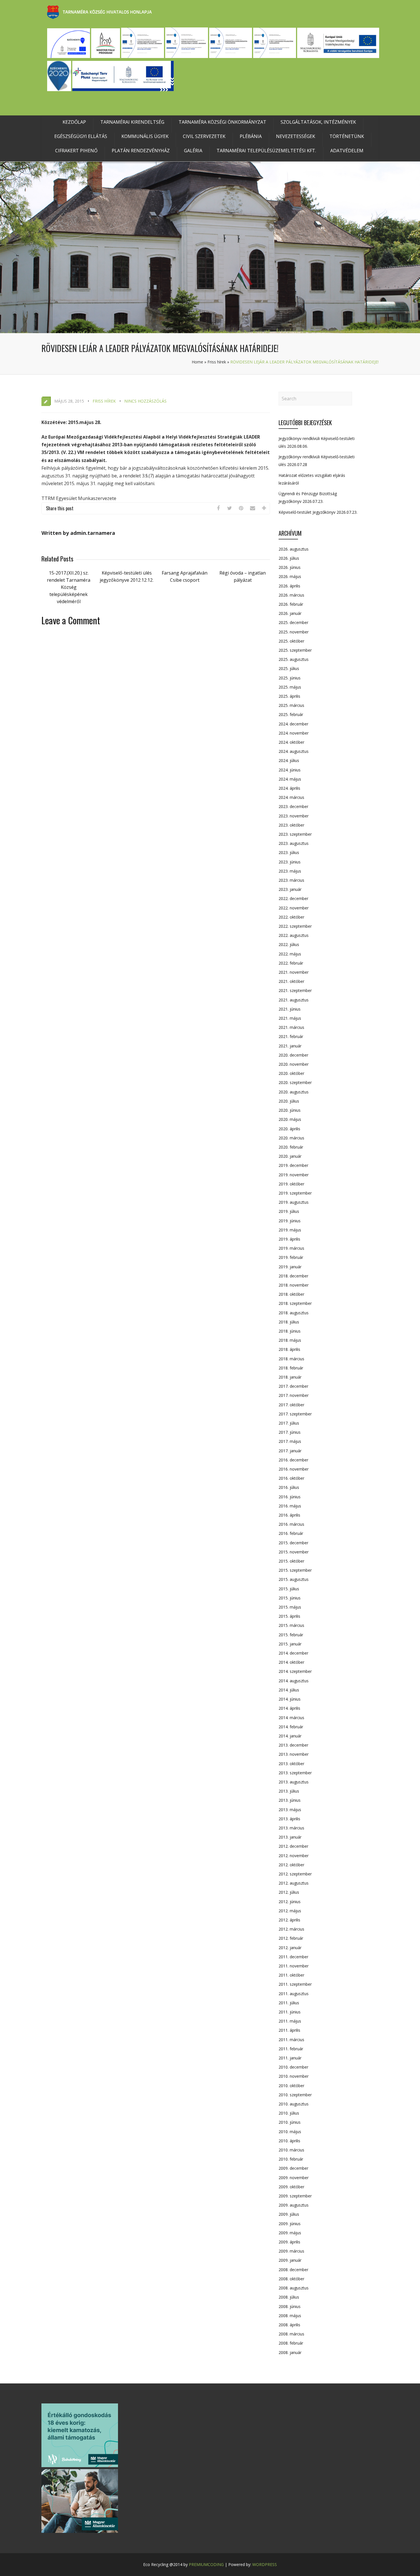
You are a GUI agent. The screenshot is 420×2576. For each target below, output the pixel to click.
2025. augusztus (294, 659)
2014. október (291, 1662)
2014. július (289, 1690)
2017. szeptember (295, 1414)
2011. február (291, 2049)
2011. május (290, 2021)
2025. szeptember (295, 650)
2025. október (291, 641)
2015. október (291, 1561)
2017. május (290, 1441)
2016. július (289, 1487)
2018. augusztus (294, 1313)
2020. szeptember (295, 1082)
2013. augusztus (294, 1782)
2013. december (293, 1745)
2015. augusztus (294, 1579)
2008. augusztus (294, 2288)
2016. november (294, 1469)
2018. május (290, 1340)
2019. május (290, 1230)
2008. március (291, 2334)
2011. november (294, 1966)
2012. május (290, 1911)
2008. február (291, 2343)
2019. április (289, 1239)
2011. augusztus (294, 1994)
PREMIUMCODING (206, 2564)
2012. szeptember (295, 1874)
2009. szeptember (295, 2196)
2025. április (289, 696)
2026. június (290, 567)
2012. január (290, 1948)
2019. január (290, 1267)
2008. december (293, 2270)
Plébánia (251, 136)
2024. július (289, 760)
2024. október (291, 742)
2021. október (291, 981)
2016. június (290, 1497)
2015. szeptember (295, 1570)
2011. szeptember (295, 1984)
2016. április (289, 1515)
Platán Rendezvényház (141, 151)
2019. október (291, 1184)
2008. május (290, 2316)
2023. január (290, 889)
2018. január (290, 1377)
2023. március (291, 880)
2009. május (290, 2233)
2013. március (291, 1828)
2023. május (290, 871)
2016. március (291, 1524)
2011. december (293, 1957)
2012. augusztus (294, 1883)
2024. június (290, 770)
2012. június (290, 1902)
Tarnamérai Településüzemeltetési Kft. (266, 151)
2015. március (291, 1625)
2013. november (294, 1754)
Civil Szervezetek (204, 136)
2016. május (290, 1506)
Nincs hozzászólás (145, 401)
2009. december (293, 2168)
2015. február (291, 1635)
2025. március (291, 705)
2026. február (291, 604)
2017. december (293, 1386)
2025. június (290, 678)
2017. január (290, 1451)
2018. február (291, 1368)
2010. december (293, 2067)
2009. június (290, 2224)
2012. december (293, 1846)
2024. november (294, 733)
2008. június (290, 2306)
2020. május (290, 1119)
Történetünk (347, 136)
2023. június (290, 862)
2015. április (289, 1616)
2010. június (290, 2122)
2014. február (291, 1727)
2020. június (290, 1110)
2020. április (289, 1129)
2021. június (290, 1009)
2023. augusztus (294, 843)
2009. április (289, 2242)
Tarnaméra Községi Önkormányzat (222, 122)
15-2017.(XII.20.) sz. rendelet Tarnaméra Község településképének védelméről (69, 587)
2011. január (290, 2058)
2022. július (289, 944)
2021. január (290, 1046)
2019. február (291, 1257)
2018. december (293, 1276)
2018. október (291, 1294)
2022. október (291, 917)
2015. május (290, 1607)
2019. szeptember (295, 1193)
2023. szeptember (295, 834)
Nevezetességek (296, 136)
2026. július (289, 558)
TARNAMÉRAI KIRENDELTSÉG (132, 122)
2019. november (294, 1175)
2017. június (290, 1432)
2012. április (289, 1920)
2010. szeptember (295, 2095)
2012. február (291, 1938)
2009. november (294, 2178)
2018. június (290, 1331)
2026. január (290, 613)
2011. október (291, 1975)
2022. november (294, 908)
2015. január (290, 1644)
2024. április (289, 788)
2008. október (291, 2279)
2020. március (291, 1138)
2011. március (291, 2040)
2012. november (294, 1856)
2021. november (294, 972)
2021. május (290, 1018)
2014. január (290, 1736)
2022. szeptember (295, 926)
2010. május (290, 2132)
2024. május (290, 779)
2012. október (291, 1865)
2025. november (294, 632)
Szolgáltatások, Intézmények (318, 122)
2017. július (289, 1423)
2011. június (290, 2012)
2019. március (291, 1248)
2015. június (290, 1598)
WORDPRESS (265, 2564)
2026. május (290, 576)
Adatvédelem (347, 151)
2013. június (290, 1800)
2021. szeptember (295, 990)
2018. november (294, 1285)
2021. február (291, 1036)
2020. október (291, 1073)
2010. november (294, 2076)
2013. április (289, 1819)
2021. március (291, 1027)
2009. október (291, 2187)
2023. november (294, 816)
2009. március (291, 2251)
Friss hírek (217, 362)
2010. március (291, 2150)
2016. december (293, 1460)
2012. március (291, 1929)
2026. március (291, 595)
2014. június (290, 1699)
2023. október (291, 825)
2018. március (291, 1359)
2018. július (289, 1322)
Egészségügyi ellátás (81, 136)
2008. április (289, 2325)
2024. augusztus (294, 751)
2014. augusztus (294, 1681)
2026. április (289, 586)
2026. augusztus (294, 549)
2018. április (289, 1349)
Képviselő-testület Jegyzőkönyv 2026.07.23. (318, 512)
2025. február (291, 714)
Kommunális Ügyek (145, 136)
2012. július (289, 1892)
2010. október (291, 2086)
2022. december (293, 898)
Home (197, 362)
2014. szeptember (295, 1671)
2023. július (289, 852)
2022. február (291, 963)
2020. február (291, 1147)
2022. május (290, 954)
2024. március (291, 797)
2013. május (290, 1810)
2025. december (293, 622)
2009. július (289, 2214)
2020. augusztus (294, 1092)
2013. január (290, 1837)
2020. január (290, 1156)
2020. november (294, 1064)
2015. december (293, 1543)
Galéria (193, 151)
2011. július (289, 2003)
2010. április (289, 2141)
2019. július (289, 1211)
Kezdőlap (74, 122)
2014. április (289, 1708)
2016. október (291, 1478)
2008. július (289, 2297)
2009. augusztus (294, 2205)
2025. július (289, 668)
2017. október (291, 1405)
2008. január (290, 2352)
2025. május (290, 687)
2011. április (289, 2030)
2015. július (289, 1589)
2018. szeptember (295, 1303)
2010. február (291, 2159)
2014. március (291, 1718)
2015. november (294, 1552)
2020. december (293, 1055)
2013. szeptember (295, 1773)
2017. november (294, 1395)
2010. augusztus (294, 2104)
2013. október (291, 1764)
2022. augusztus (294, 935)
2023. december (293, 806)
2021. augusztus (294, 1000)
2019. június (290, 1221)
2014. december (293, 1653)
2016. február (291, 1533)
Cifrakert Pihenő (76, 151)
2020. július (289, 1101)
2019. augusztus (294, 1202)
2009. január (290, 2260)
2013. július (289, 1791)
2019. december (293, 1165)
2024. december (293, 724)
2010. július (289, 2113)
